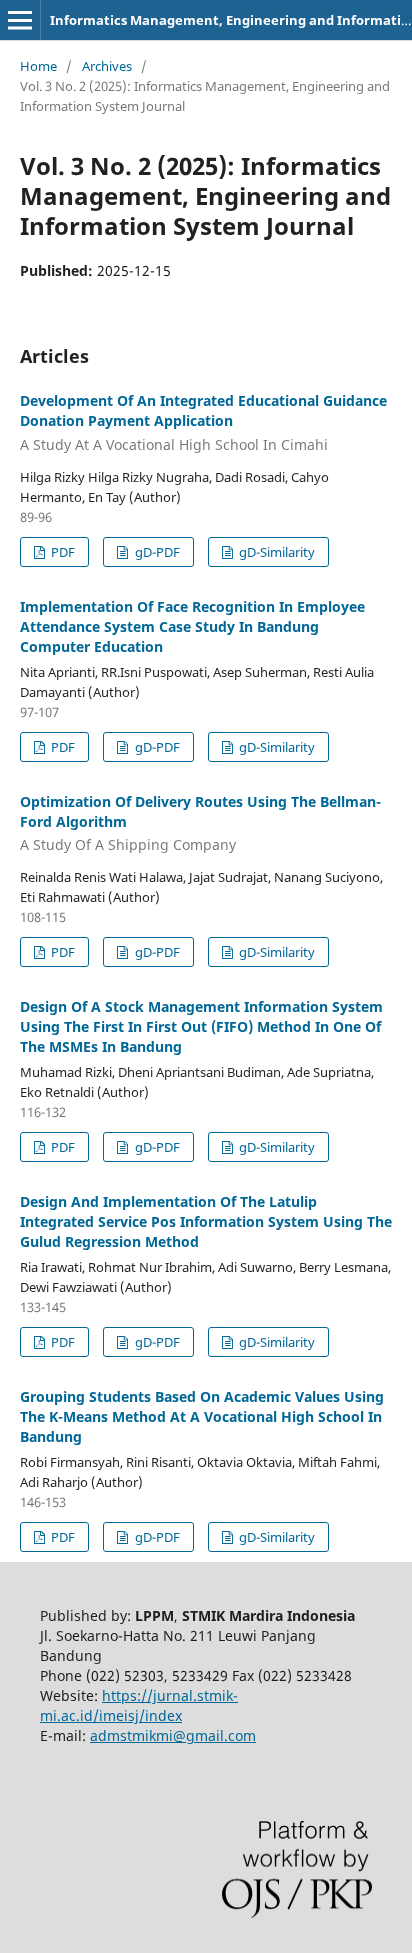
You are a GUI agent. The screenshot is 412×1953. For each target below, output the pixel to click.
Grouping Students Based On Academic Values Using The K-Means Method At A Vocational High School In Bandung (202, 1416)
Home (38, 66)
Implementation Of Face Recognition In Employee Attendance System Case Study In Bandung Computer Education (192, 626)
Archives (107, 66)
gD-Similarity (275, 552)
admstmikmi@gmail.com (173, 1735)
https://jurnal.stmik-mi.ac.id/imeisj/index (139, 1705)
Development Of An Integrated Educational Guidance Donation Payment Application (203, 422)
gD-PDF (156, 552)
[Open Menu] (20, 20)
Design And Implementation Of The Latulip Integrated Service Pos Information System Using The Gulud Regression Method (206, 1221)
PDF (61, 552)
